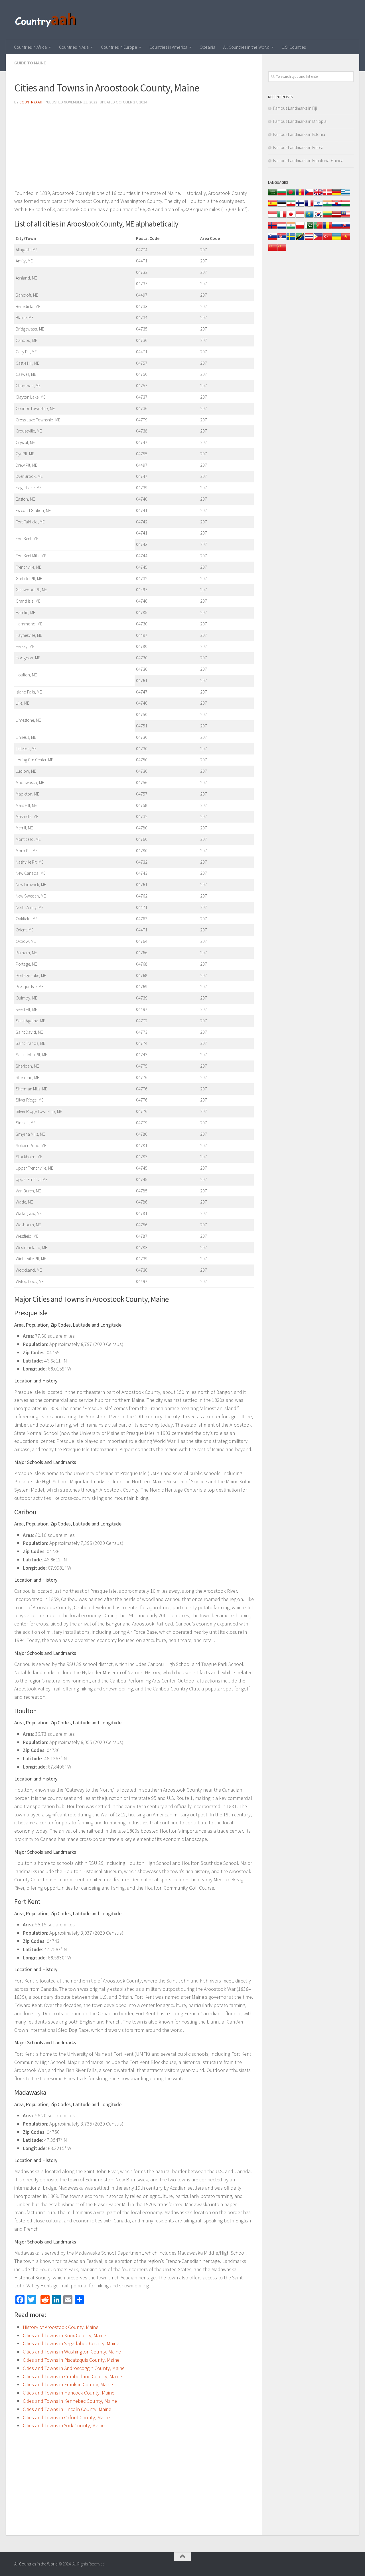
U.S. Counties (294, 47)
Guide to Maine (30, 63)
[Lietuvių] (327, 217)
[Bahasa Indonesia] (273, 217)
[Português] (318, 228)
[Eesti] (282, 206)
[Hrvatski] (336, 206)
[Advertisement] (134, 149)
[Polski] (300, 228)
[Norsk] (273, 228)
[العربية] (273, 195)
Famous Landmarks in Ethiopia (300, 121)
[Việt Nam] (346, 239)
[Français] (309, 206)
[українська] (336, 239)
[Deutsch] (336, 195)
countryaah (31, 102)
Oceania (207, 47)
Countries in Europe (119, 47)
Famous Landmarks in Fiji (295, 108)
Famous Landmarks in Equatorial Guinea (308, 161)
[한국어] (318, 217)
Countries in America (168, 47)
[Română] (327, 228)
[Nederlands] (282, 228)
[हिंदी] (327, 206)
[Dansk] (327, 195)
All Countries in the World (246, 47)
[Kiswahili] (300, 239)
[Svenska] (291, 239)
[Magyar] (346, 206)
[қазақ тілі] (309, 217)
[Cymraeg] (318, 195)
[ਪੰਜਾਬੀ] (291, 228)
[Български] (282, 195)
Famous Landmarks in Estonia (299, 134)
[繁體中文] (282, 251)
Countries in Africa (30, 47)
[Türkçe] (327, 239)
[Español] (273, 206)
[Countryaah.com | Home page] (46, 20)
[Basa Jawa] (300, 217)
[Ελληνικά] (346, 195)
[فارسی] (291, 206)
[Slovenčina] (346, 228)
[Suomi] (300, 206)
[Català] (300, 195)
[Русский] (336, 228)
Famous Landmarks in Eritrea (298, 147)
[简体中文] (273, 251)
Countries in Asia (74, 47)
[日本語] (291, 217)
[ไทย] (309, 239)
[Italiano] (282, 217)
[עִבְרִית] (318, 206)
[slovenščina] (273, 239)
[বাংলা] (291, 195)
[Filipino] (318, 239)
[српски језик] (282, 239)
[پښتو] (309, 228)
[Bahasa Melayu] (346, 217)
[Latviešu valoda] (336, 217)
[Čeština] (309, 195)
